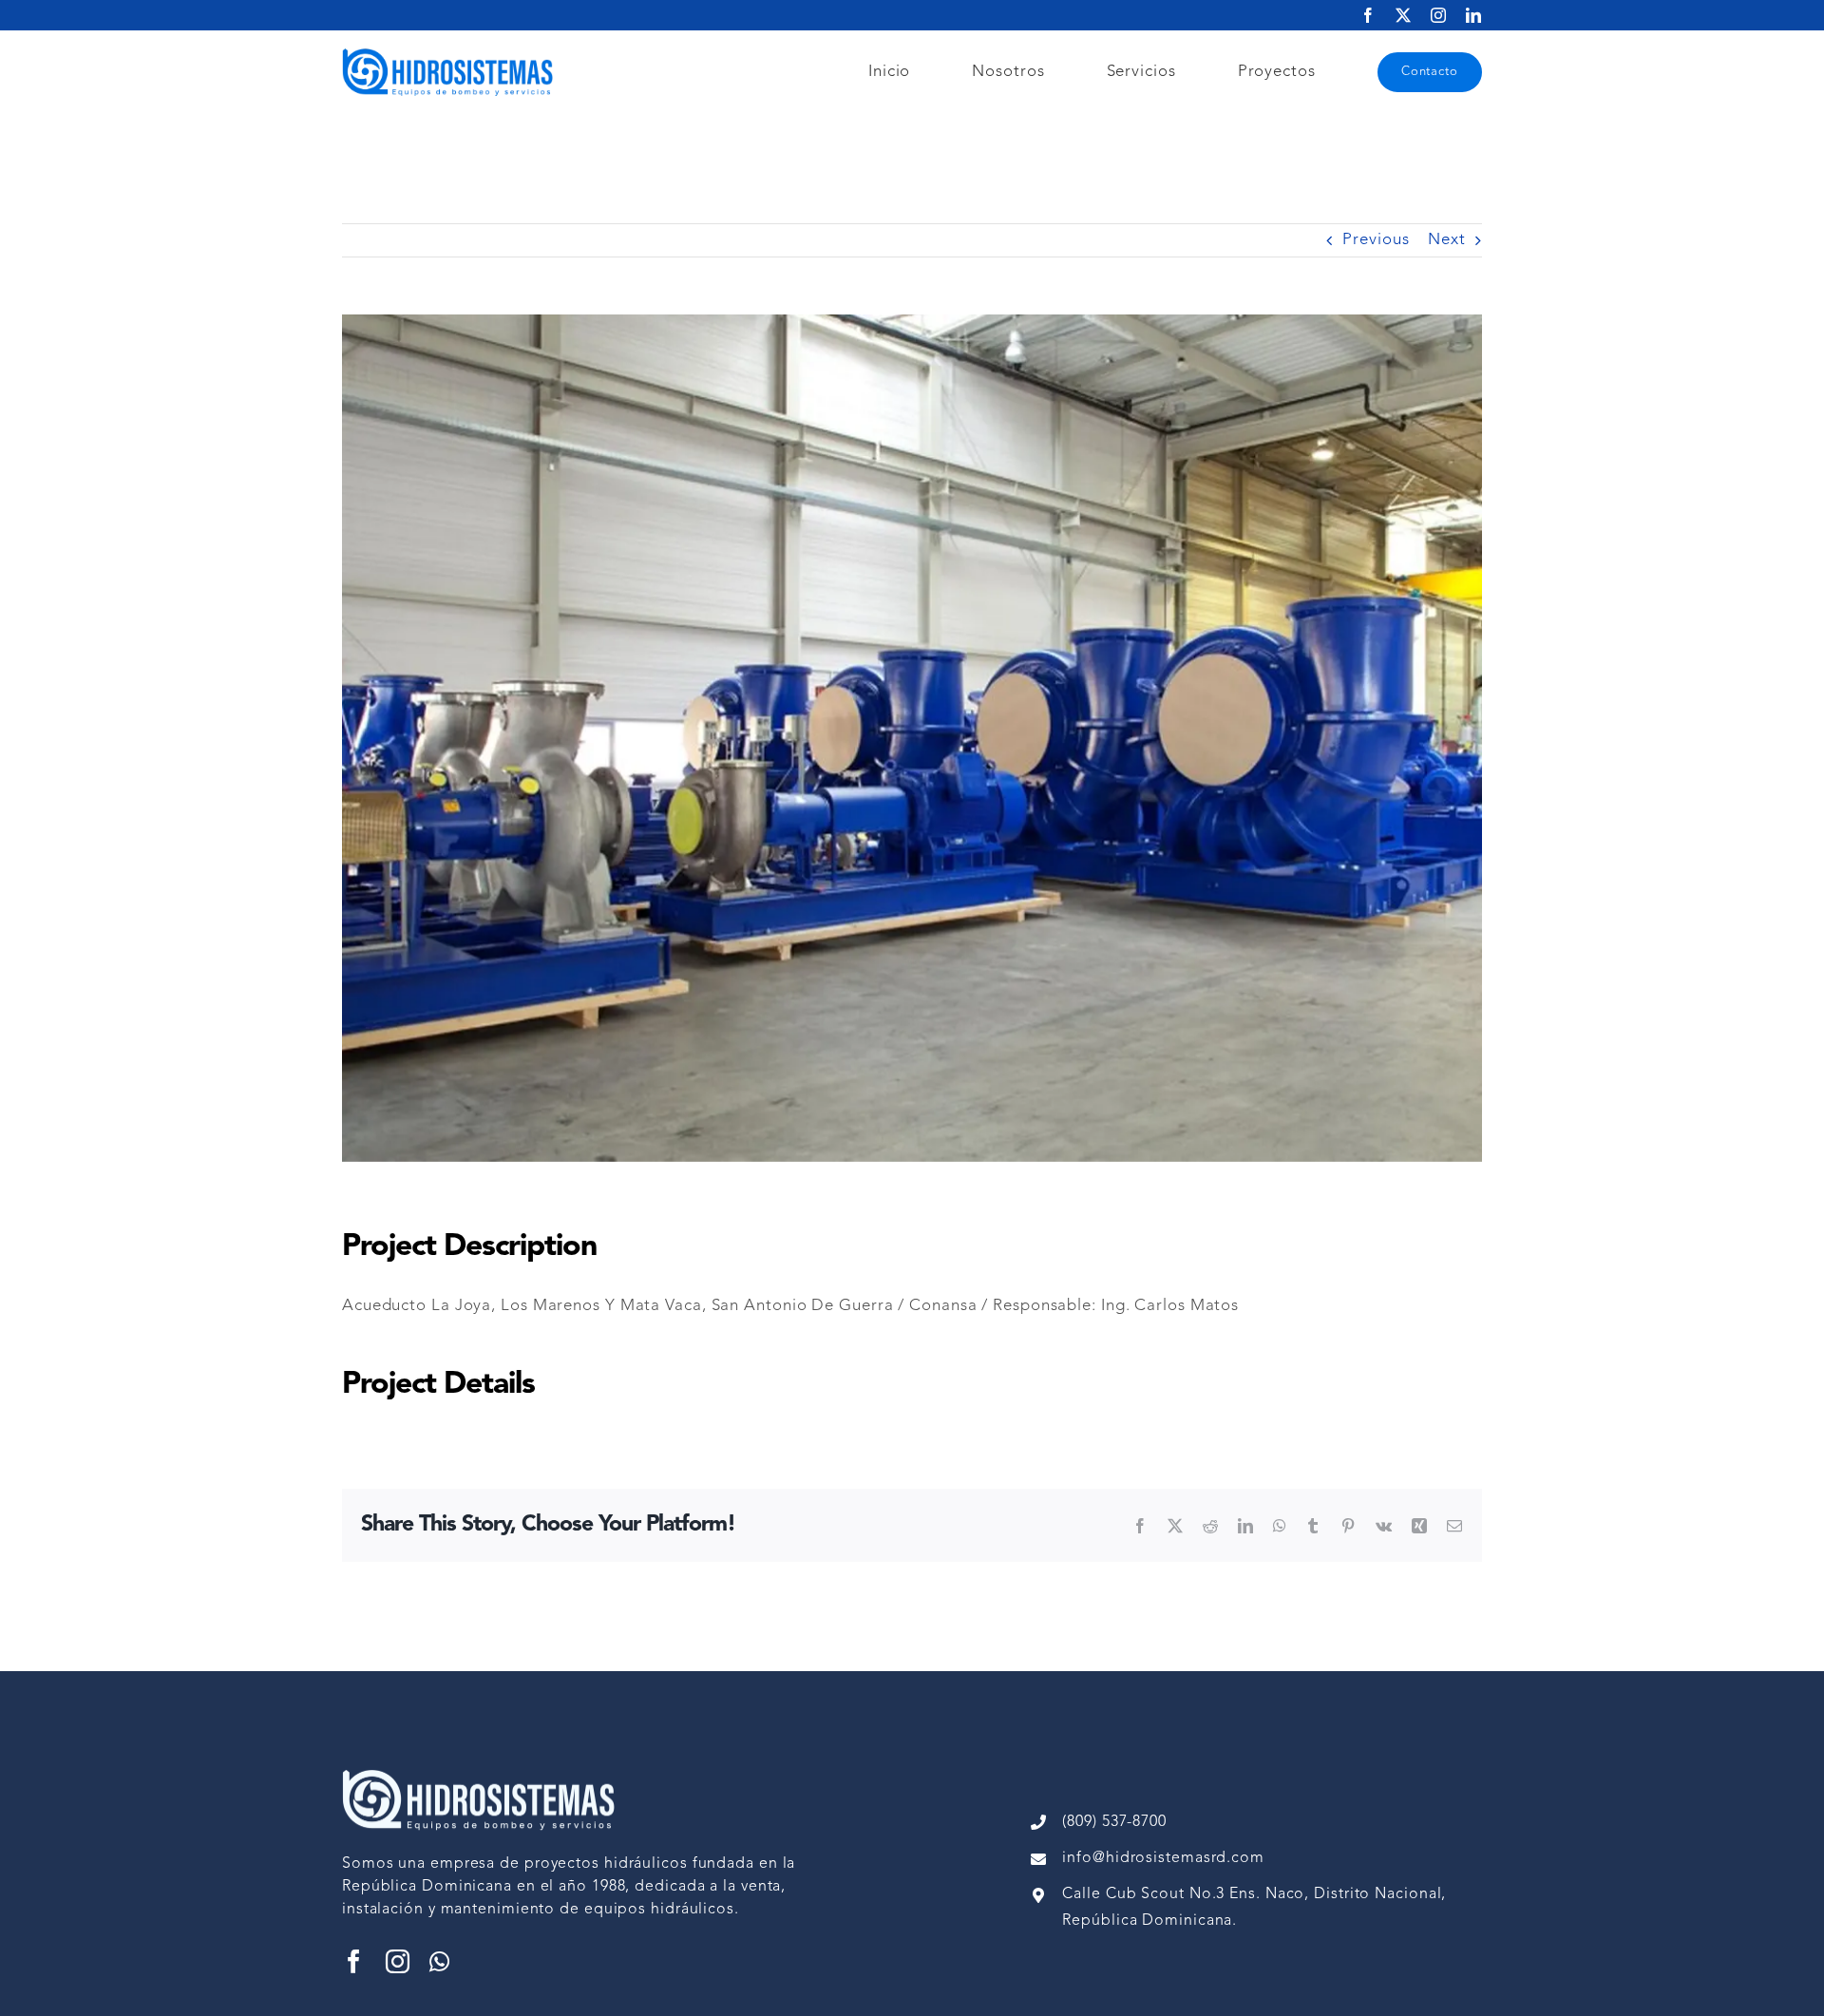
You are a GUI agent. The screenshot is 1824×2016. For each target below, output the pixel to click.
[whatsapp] (440, 1961)
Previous (1376, 240)
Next (1447, 240)
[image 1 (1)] (452, 54)
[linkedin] (1474, 15)
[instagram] (1439, 15)
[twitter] (1404, 15)
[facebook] (1368, 15)
